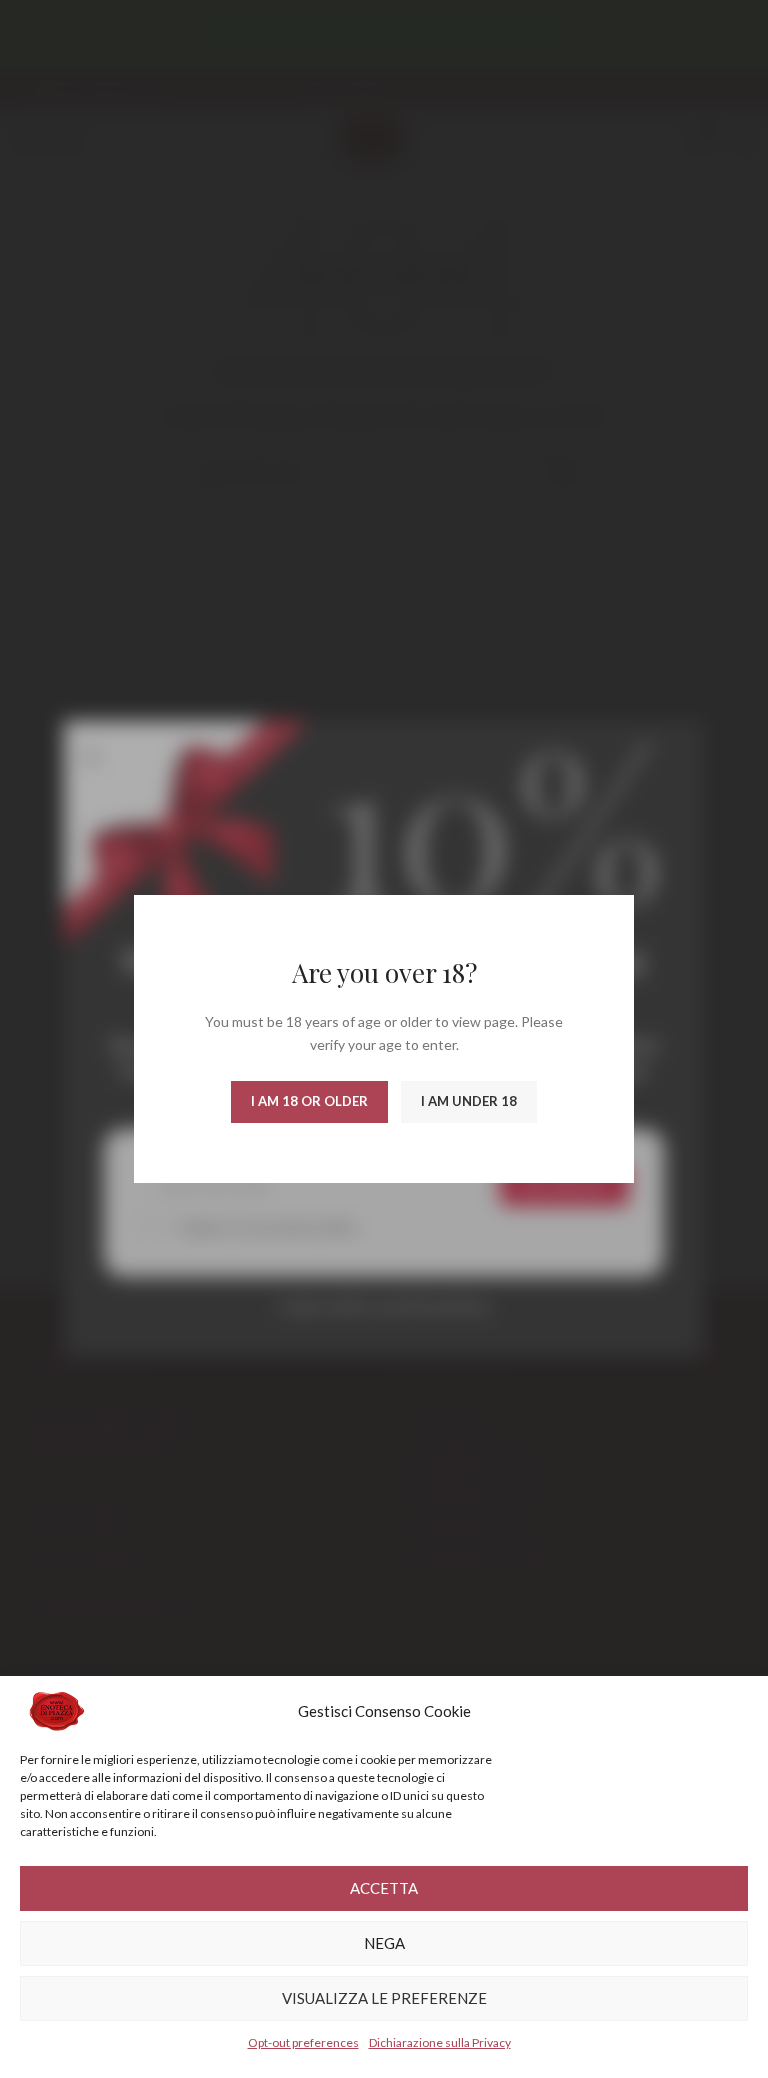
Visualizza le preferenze (384, 1998)
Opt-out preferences (303, 2042)
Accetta (384, 1888)
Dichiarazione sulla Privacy (440, 2042)
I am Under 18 (469, 1101)
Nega (384, 1943)
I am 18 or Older (309, 1101)
